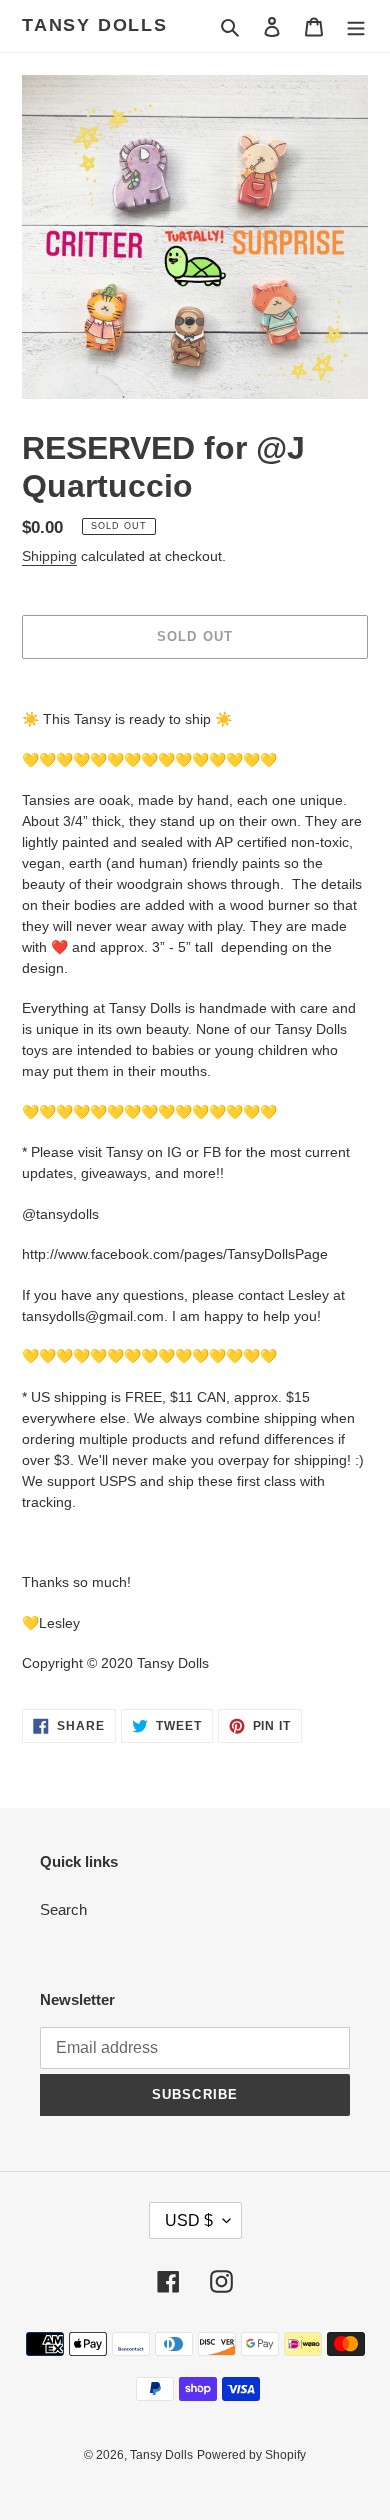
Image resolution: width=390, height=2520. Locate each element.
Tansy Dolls (95, 25)
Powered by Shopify (251, 2455)
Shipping (49, 556)
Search (63, 1909)
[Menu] (356, 26)
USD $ (189, 2220)
